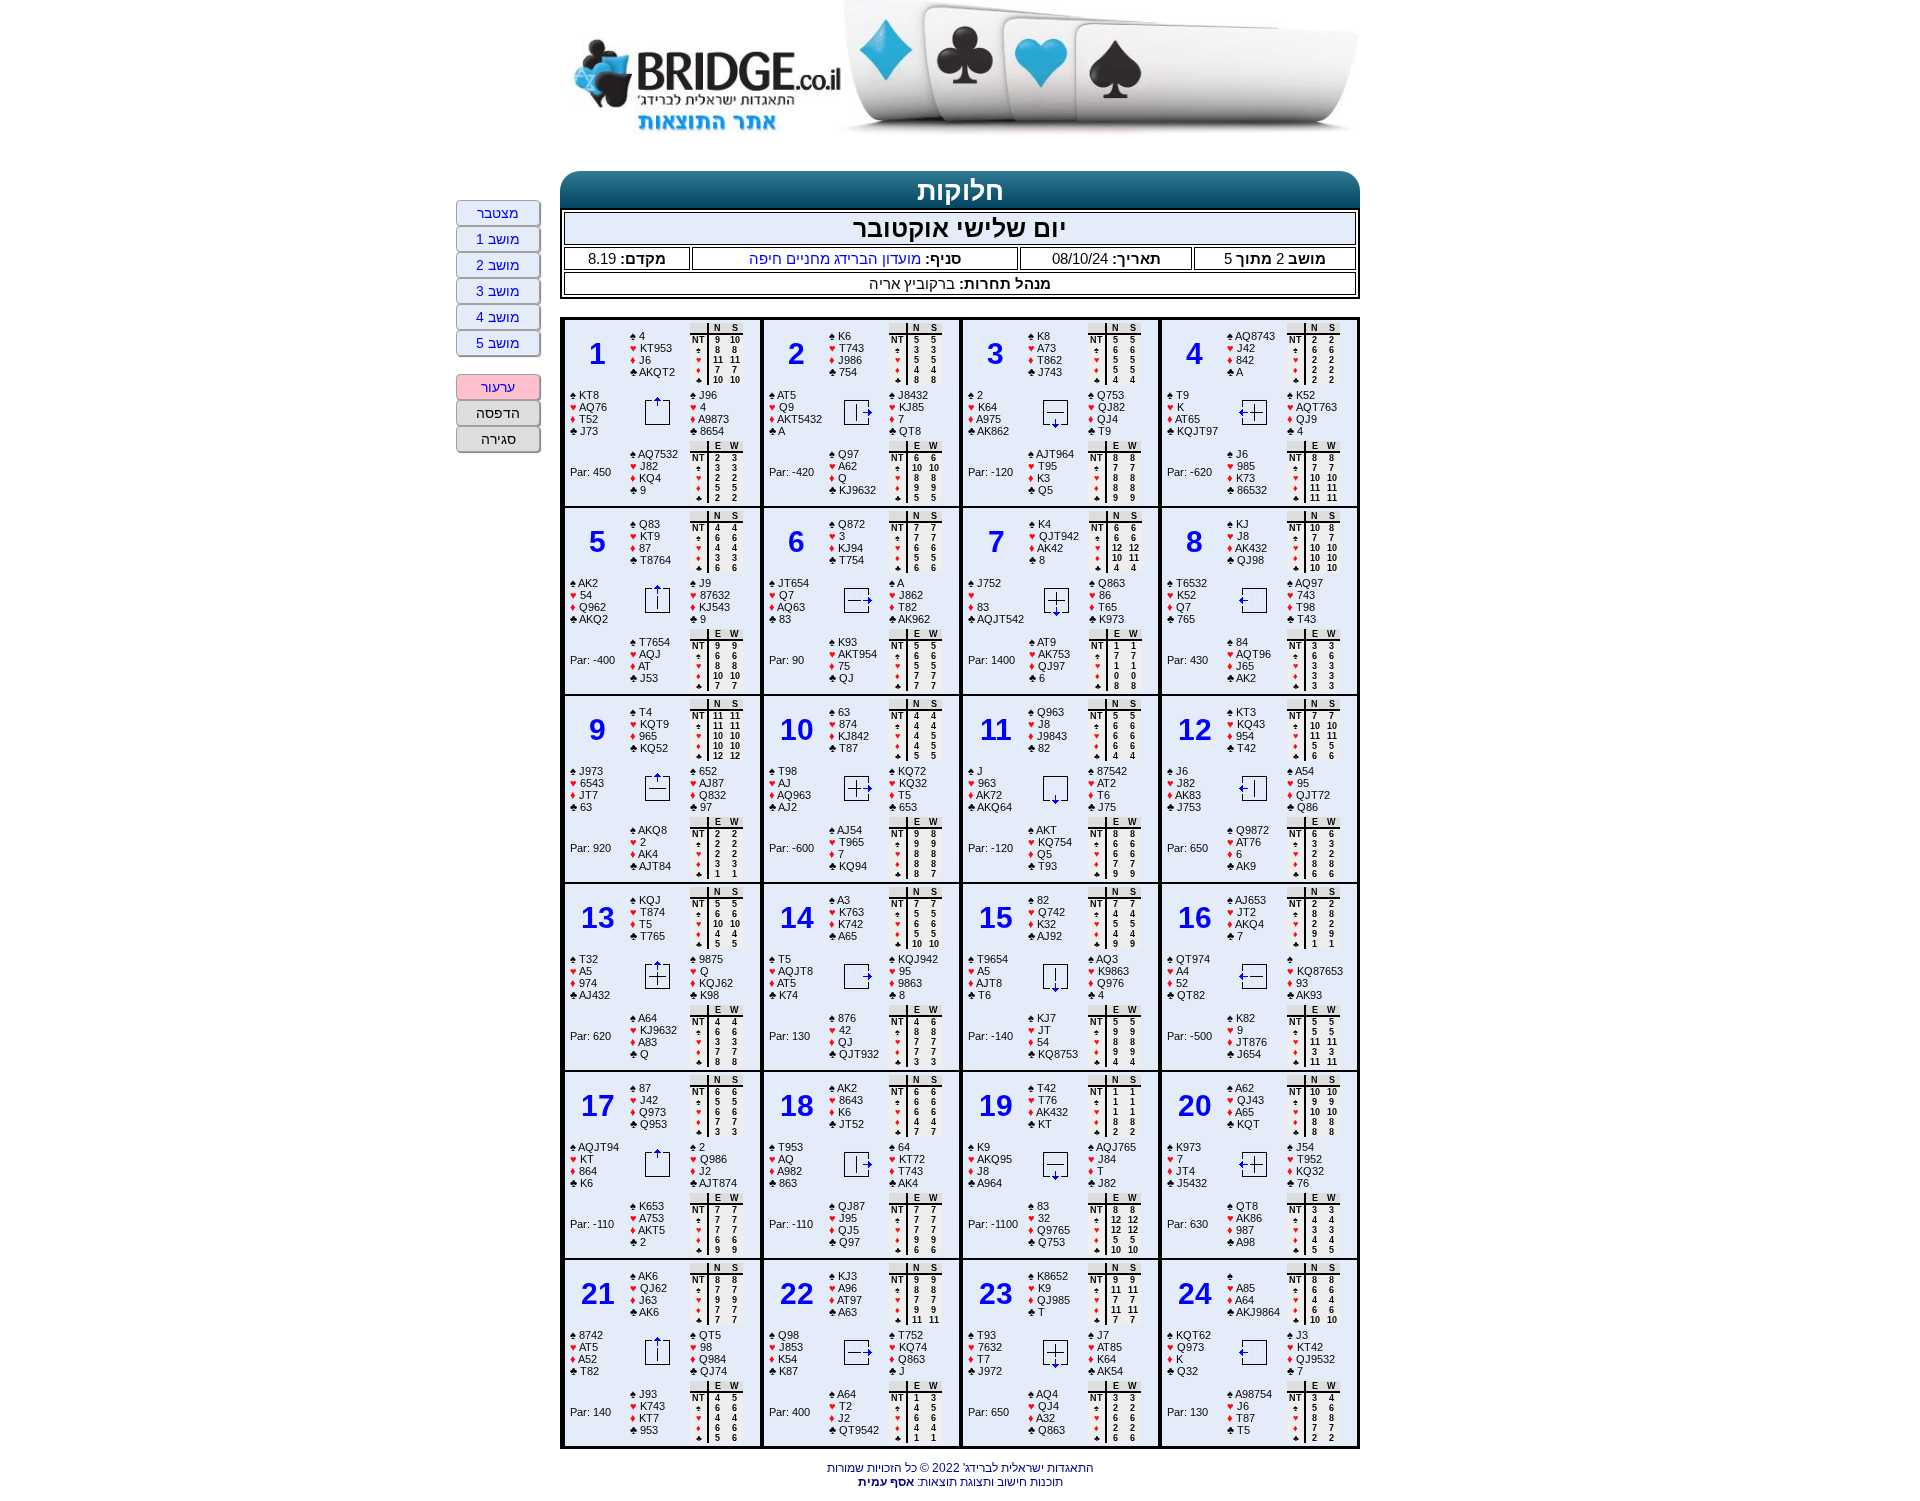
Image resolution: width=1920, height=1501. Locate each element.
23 (996, 1293)
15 (996, 917)
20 (1195, 1105)
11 (996, 729)
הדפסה (498, 413)
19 (996, 1105)
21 (598, 1293)
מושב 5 (498, 343)
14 (797, 917)
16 (1195, 917)
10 (797, 729)
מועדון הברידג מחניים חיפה (835, 258)
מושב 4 (498, 317)
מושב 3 (498, 291)
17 (598, 1105)
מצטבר (498, 213)
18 (797, 1105)
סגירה (498, 439)
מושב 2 (498, 265)
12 (1195, 729)
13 (598, 917)
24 (1195, 1293)
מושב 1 (498, 239)
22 (797, 1293)
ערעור (498, 387)
